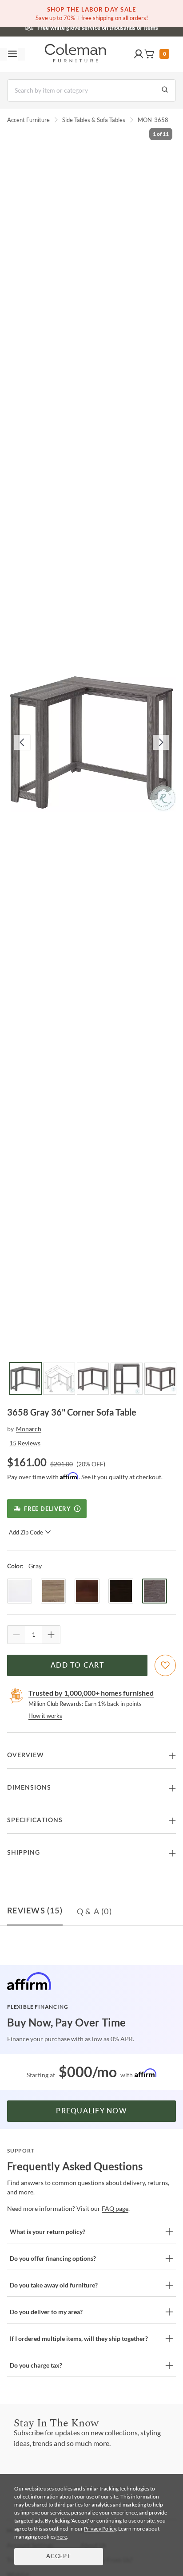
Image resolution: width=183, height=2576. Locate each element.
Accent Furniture (28, 120)
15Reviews (25, 1443)
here (62, 2537)
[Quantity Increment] (51, 1635)
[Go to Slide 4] (127, 1379)
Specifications (35, 1820)
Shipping (24, 1853)
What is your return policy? (48, 2232)
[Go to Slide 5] (160, 1379)
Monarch (29, 1429)
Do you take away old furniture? (54, 2285)
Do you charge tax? (36, 2365)
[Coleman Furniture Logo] (76, 54)
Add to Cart (77, 1665)
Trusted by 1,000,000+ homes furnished (91, 1693)
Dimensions (29, 1788)
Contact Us (127, 27)
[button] (139, 54)
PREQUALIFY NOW (91, 2111)
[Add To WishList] (165, 1665)
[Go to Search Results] (165, 90)
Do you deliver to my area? (46, 2312)
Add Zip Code (26, 1532)
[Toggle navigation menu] (12, 54)
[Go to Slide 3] (93, 1379)
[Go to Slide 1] (25, 1379)
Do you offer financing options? (53, 2258)
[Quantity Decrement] (16, 1635)
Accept (59, 2557)
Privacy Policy (100, 2529)
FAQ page (115, 2208)
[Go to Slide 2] (59, 1379)
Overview (26, 1755)
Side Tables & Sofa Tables (94, 120)
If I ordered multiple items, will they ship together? (79, 2338)
